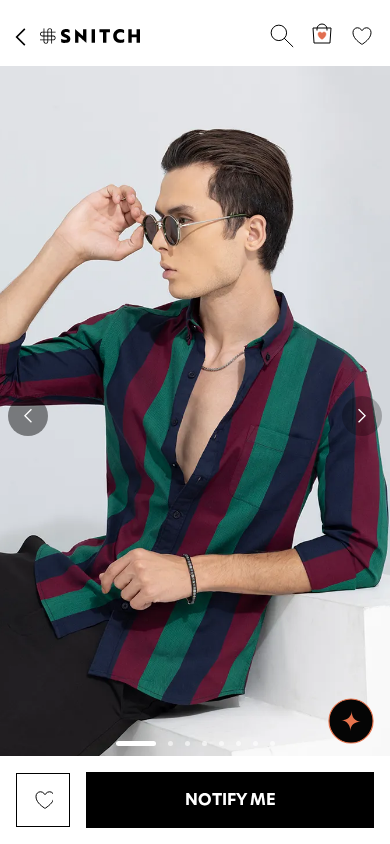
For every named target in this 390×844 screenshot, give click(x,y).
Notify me (230, 800)
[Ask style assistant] (351, 721)
